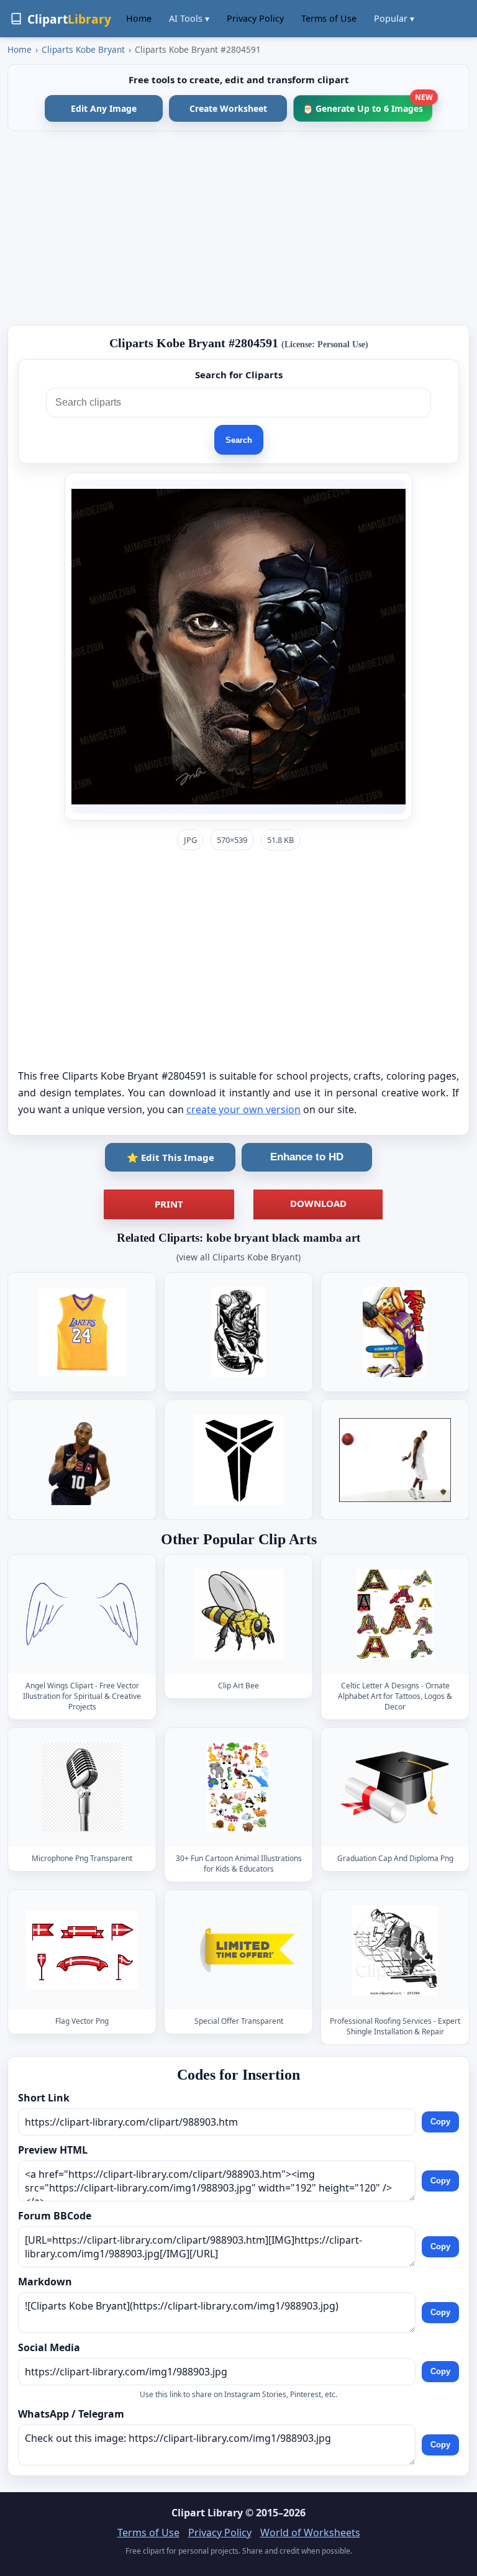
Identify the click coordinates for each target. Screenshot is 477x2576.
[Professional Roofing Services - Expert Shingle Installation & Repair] (395, 1950)
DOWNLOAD (318, 1203)
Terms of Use (329, 18)
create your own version (243, 1109)
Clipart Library (207, 2513)
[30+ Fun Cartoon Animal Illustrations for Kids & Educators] (238, 1787)
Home (139, 18)
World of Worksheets (310, 2533)
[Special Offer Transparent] (238, 1950)
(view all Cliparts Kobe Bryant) (238, 1257)
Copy (440, 2122)
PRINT (169, 1204)
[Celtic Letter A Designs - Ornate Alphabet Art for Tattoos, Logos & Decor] (395, 1614)
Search (239, 440)
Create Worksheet (228, 108)
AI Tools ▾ (189, 18)
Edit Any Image (104, 108)
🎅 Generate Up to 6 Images (367, 105)
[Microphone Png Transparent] (82, 1787)
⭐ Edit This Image (170, 1157)
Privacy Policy (255, 18)
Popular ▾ (394, 18)
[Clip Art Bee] (238, 1614)
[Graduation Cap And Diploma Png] (395, 1787)
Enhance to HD (307, 1157)
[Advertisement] (238, 228)
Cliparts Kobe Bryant (83, 49)
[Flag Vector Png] (82, 1950)
